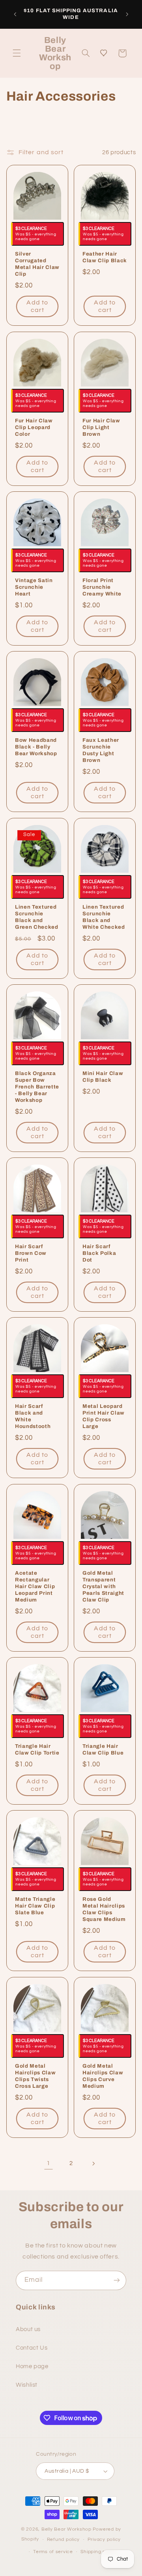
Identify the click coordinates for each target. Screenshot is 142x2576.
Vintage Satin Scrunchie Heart (34, 587)
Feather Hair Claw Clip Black (105, 258)
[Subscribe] (117, 2280)
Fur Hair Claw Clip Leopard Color (34, 427)
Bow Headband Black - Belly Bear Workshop (36, 747)
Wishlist (27, 2385)
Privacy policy (104, 2540)
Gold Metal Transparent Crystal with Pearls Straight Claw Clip (103, 1586)
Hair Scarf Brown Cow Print (31, 1253)
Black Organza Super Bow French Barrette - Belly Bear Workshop (37, 1087)
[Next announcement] (127, 14)
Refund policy (64, 2540)
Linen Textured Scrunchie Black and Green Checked (37, 917)
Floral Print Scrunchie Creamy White (102, 587)
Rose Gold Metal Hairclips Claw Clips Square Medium (104, 1910)
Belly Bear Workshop (66, 2529)
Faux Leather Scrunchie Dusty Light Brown (101, 750)
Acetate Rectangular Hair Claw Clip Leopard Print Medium (35, 1586)
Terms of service (53, 2552)
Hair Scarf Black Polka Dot (99, 1253)
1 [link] (49, 2163)
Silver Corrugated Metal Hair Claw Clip (37, 264)
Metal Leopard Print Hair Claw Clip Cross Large (104, 1417)
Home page (32, 2366)
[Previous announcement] (15, 14)
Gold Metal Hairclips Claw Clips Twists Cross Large (35, 2076)
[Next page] (93, 2163)
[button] (17, 53)
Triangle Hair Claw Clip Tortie (37, 1749)
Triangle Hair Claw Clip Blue (103, 1749)
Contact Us (32, 2348)
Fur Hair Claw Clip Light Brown (101, 427)
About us (28, 2329)
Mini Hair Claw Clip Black (103, 1077)
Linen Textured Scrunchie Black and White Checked (104, 917)
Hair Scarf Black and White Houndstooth (33, 1417)
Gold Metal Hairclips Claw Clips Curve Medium (103, 2076)
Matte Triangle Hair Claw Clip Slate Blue (35, 1906)
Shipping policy (98, 2552)
